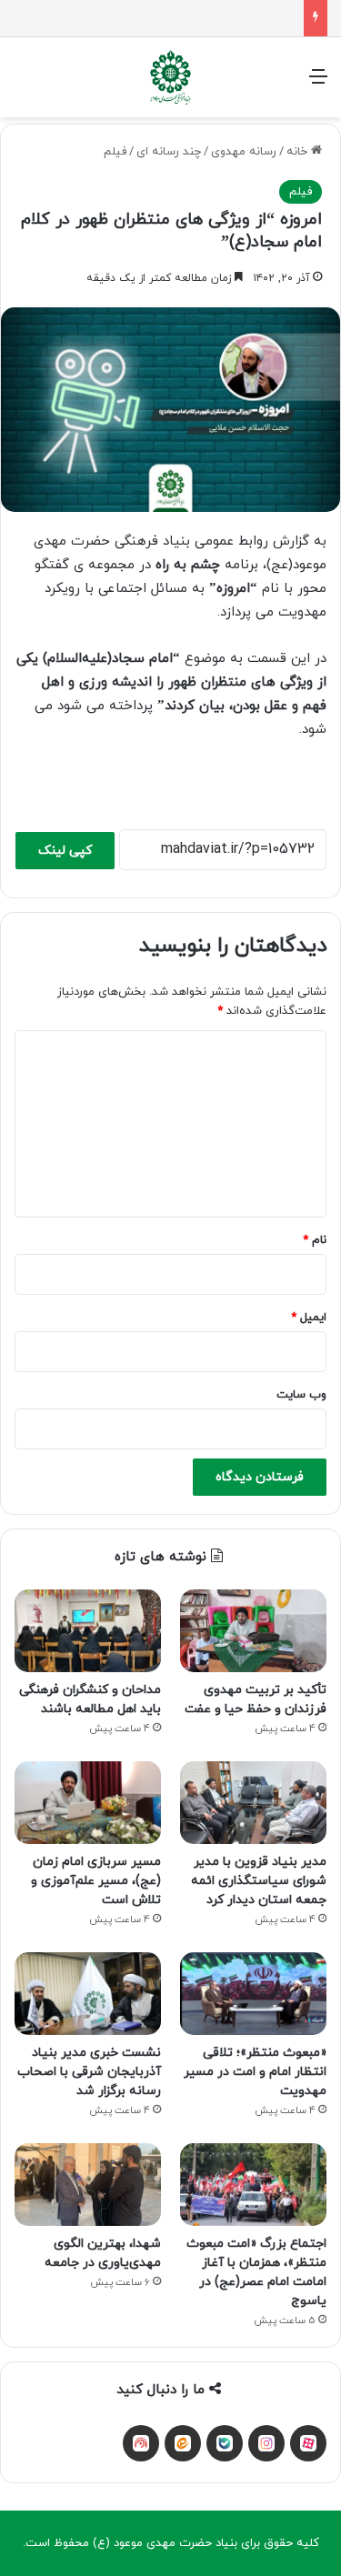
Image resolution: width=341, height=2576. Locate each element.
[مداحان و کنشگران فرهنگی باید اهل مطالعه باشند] (88, 1631)
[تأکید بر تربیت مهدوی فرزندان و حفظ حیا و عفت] (253, 1631)
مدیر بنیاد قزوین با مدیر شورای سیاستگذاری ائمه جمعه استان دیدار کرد (259, 1881)
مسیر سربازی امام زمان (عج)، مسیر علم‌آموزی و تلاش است (96, 1881)
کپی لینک (65, 851)
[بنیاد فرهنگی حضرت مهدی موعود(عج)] (171, 77)
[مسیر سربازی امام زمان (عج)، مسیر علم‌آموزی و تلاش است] (88, 1803)
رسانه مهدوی (244, 152)
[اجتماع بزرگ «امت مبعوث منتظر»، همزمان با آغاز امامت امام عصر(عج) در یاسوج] (253, 2185)
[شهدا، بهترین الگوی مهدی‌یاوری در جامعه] (88, 2185)
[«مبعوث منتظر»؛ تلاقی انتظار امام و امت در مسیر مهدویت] (253, 1994)
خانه (299, 152)
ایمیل (309, 1318)
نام (315, 1240)
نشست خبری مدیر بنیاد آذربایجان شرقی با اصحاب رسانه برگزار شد (89, 2072)
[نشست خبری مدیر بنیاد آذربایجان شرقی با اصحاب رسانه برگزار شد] (88, 1994)
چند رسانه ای (169, 152)
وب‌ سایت (301, 1395)
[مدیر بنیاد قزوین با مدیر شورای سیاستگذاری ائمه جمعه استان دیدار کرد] (253, 1803)
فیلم (115, 152)
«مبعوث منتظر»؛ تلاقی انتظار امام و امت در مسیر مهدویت (255, 2072)
